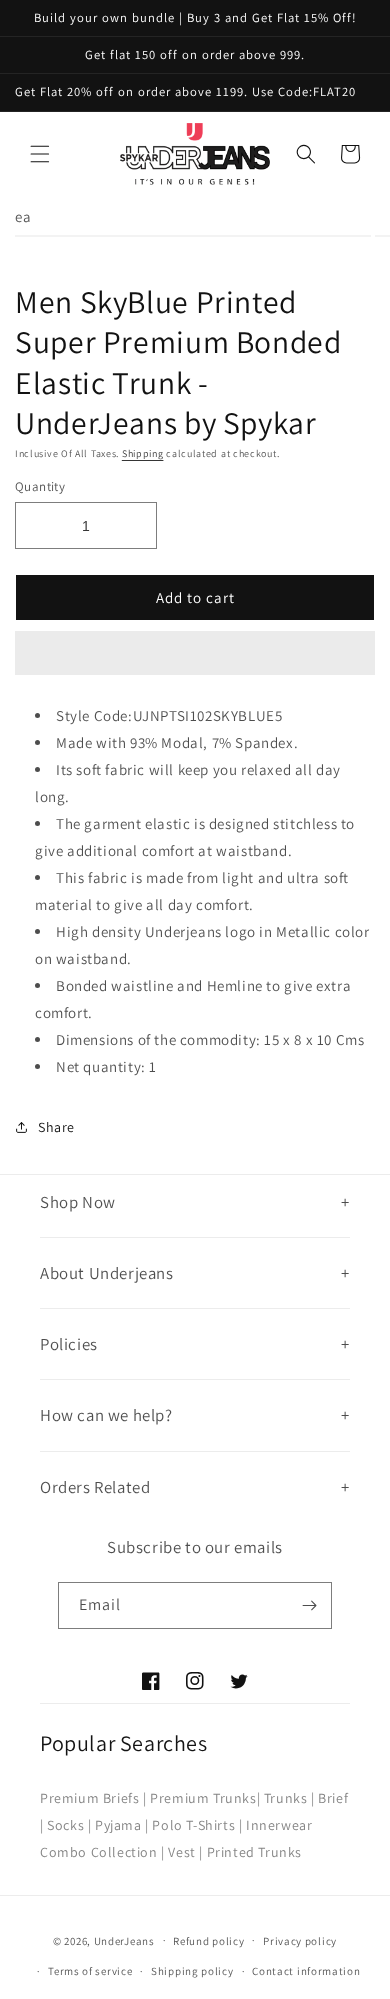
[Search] (306, 154)
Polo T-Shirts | (197, 1825)
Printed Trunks (254, 1852)
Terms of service (90, 1971)
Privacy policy (300, 1941)
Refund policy (208, 1941)
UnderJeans (124, 1940)
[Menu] (40, 154)
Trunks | (289, 1798)
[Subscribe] (309, 1605)
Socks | (69, 1825)
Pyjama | (122, 1825)
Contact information (306, 1971)
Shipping (143, 453)
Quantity (40, 486)
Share (56, 1127)
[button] (195, 654)
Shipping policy (192, 1971)
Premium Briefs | (93, 1798)
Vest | (185, 1852)
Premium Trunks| (205, 1798)
